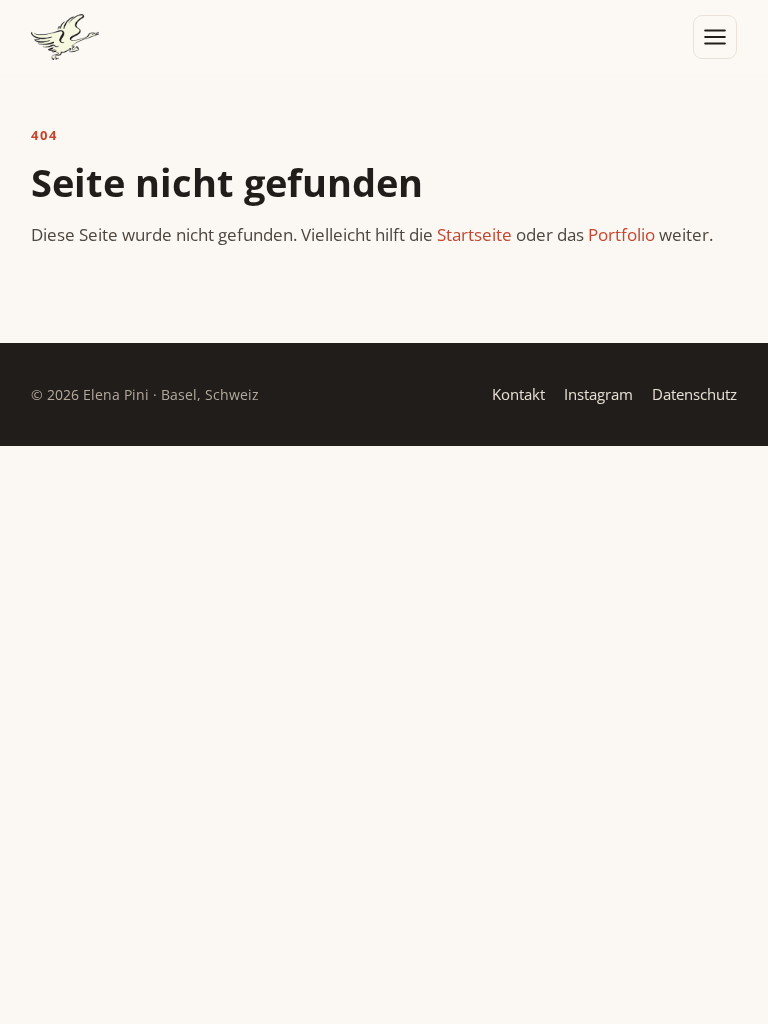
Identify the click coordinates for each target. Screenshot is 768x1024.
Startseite (474, 234)
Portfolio (621, 234)
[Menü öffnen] (715, 37)
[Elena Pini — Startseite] (65, 37)
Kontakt (518, 394)
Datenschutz (694, 394)
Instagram (598, 394)
